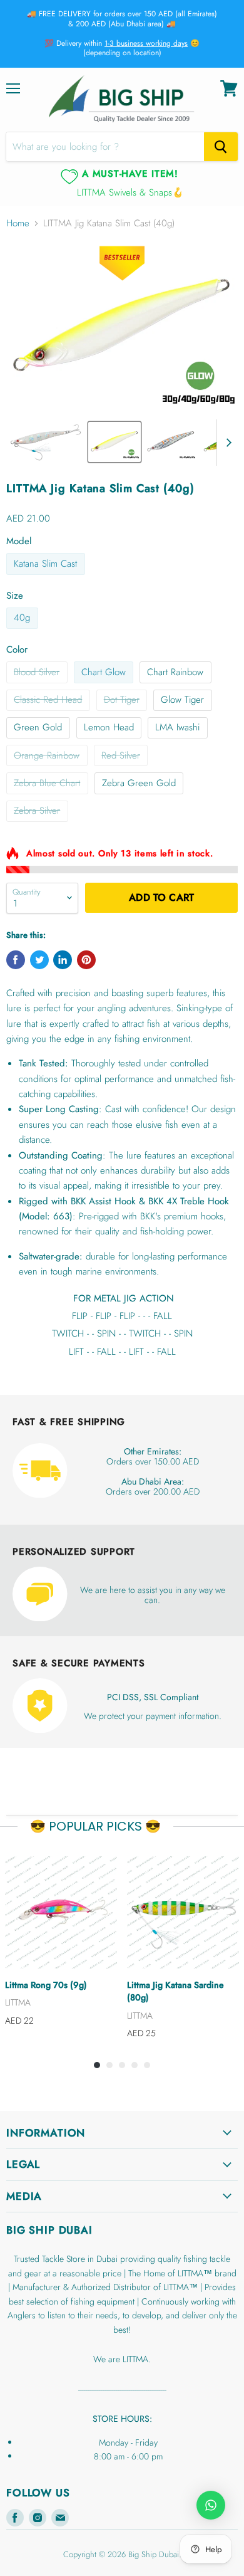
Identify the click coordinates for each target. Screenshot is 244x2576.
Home (18, 223)
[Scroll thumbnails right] (226, 443)
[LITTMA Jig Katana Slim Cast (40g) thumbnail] (46, 442)
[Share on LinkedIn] (63, 960)
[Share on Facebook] (16, 960)
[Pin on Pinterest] (86, 960)
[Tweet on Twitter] (39, 960)
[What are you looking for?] (221, 147)
